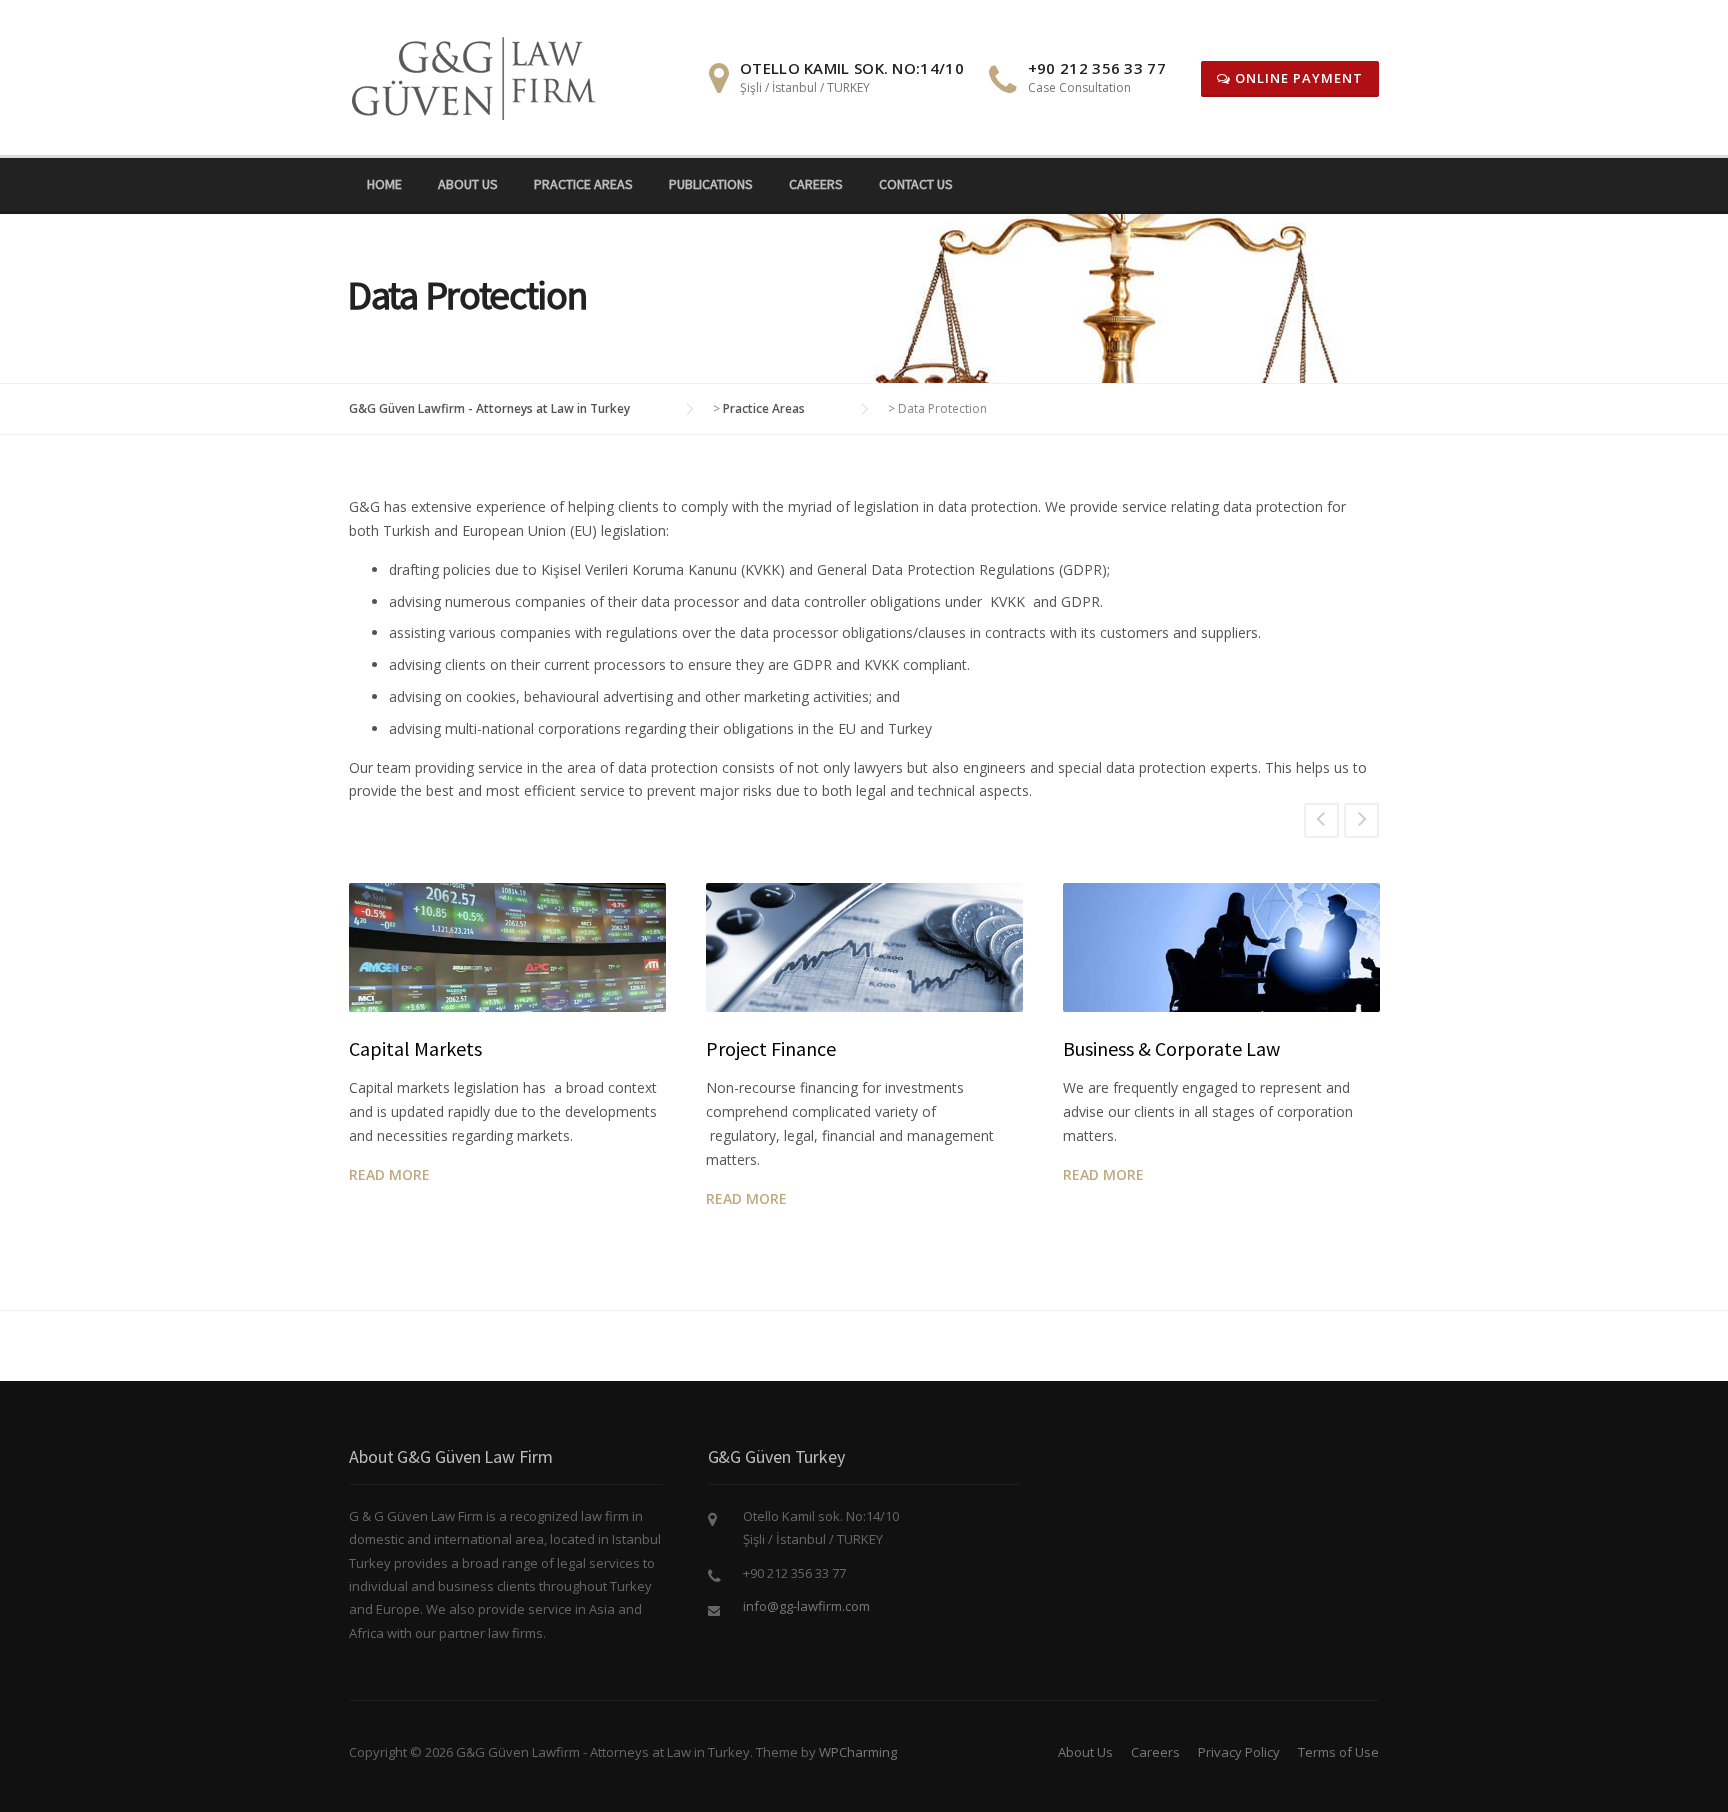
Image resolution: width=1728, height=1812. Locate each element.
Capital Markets (415, 1048)
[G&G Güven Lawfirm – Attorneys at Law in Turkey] (480, 75)
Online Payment (1297, 78)
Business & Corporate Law (1171, 1048)
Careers (816, 184)
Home (384, 184)
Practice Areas (583, 184)
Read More (389, 1174)
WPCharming (858, 1752)
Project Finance (771, 1048)
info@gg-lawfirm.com (806, 1606)
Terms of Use (1338, 1752)
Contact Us (916, 184)
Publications (711, 184)
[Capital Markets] (507, 947)
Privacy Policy (1239, 1752)
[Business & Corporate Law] (1221, 947)
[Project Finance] (864, 947)
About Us (468, 184)
